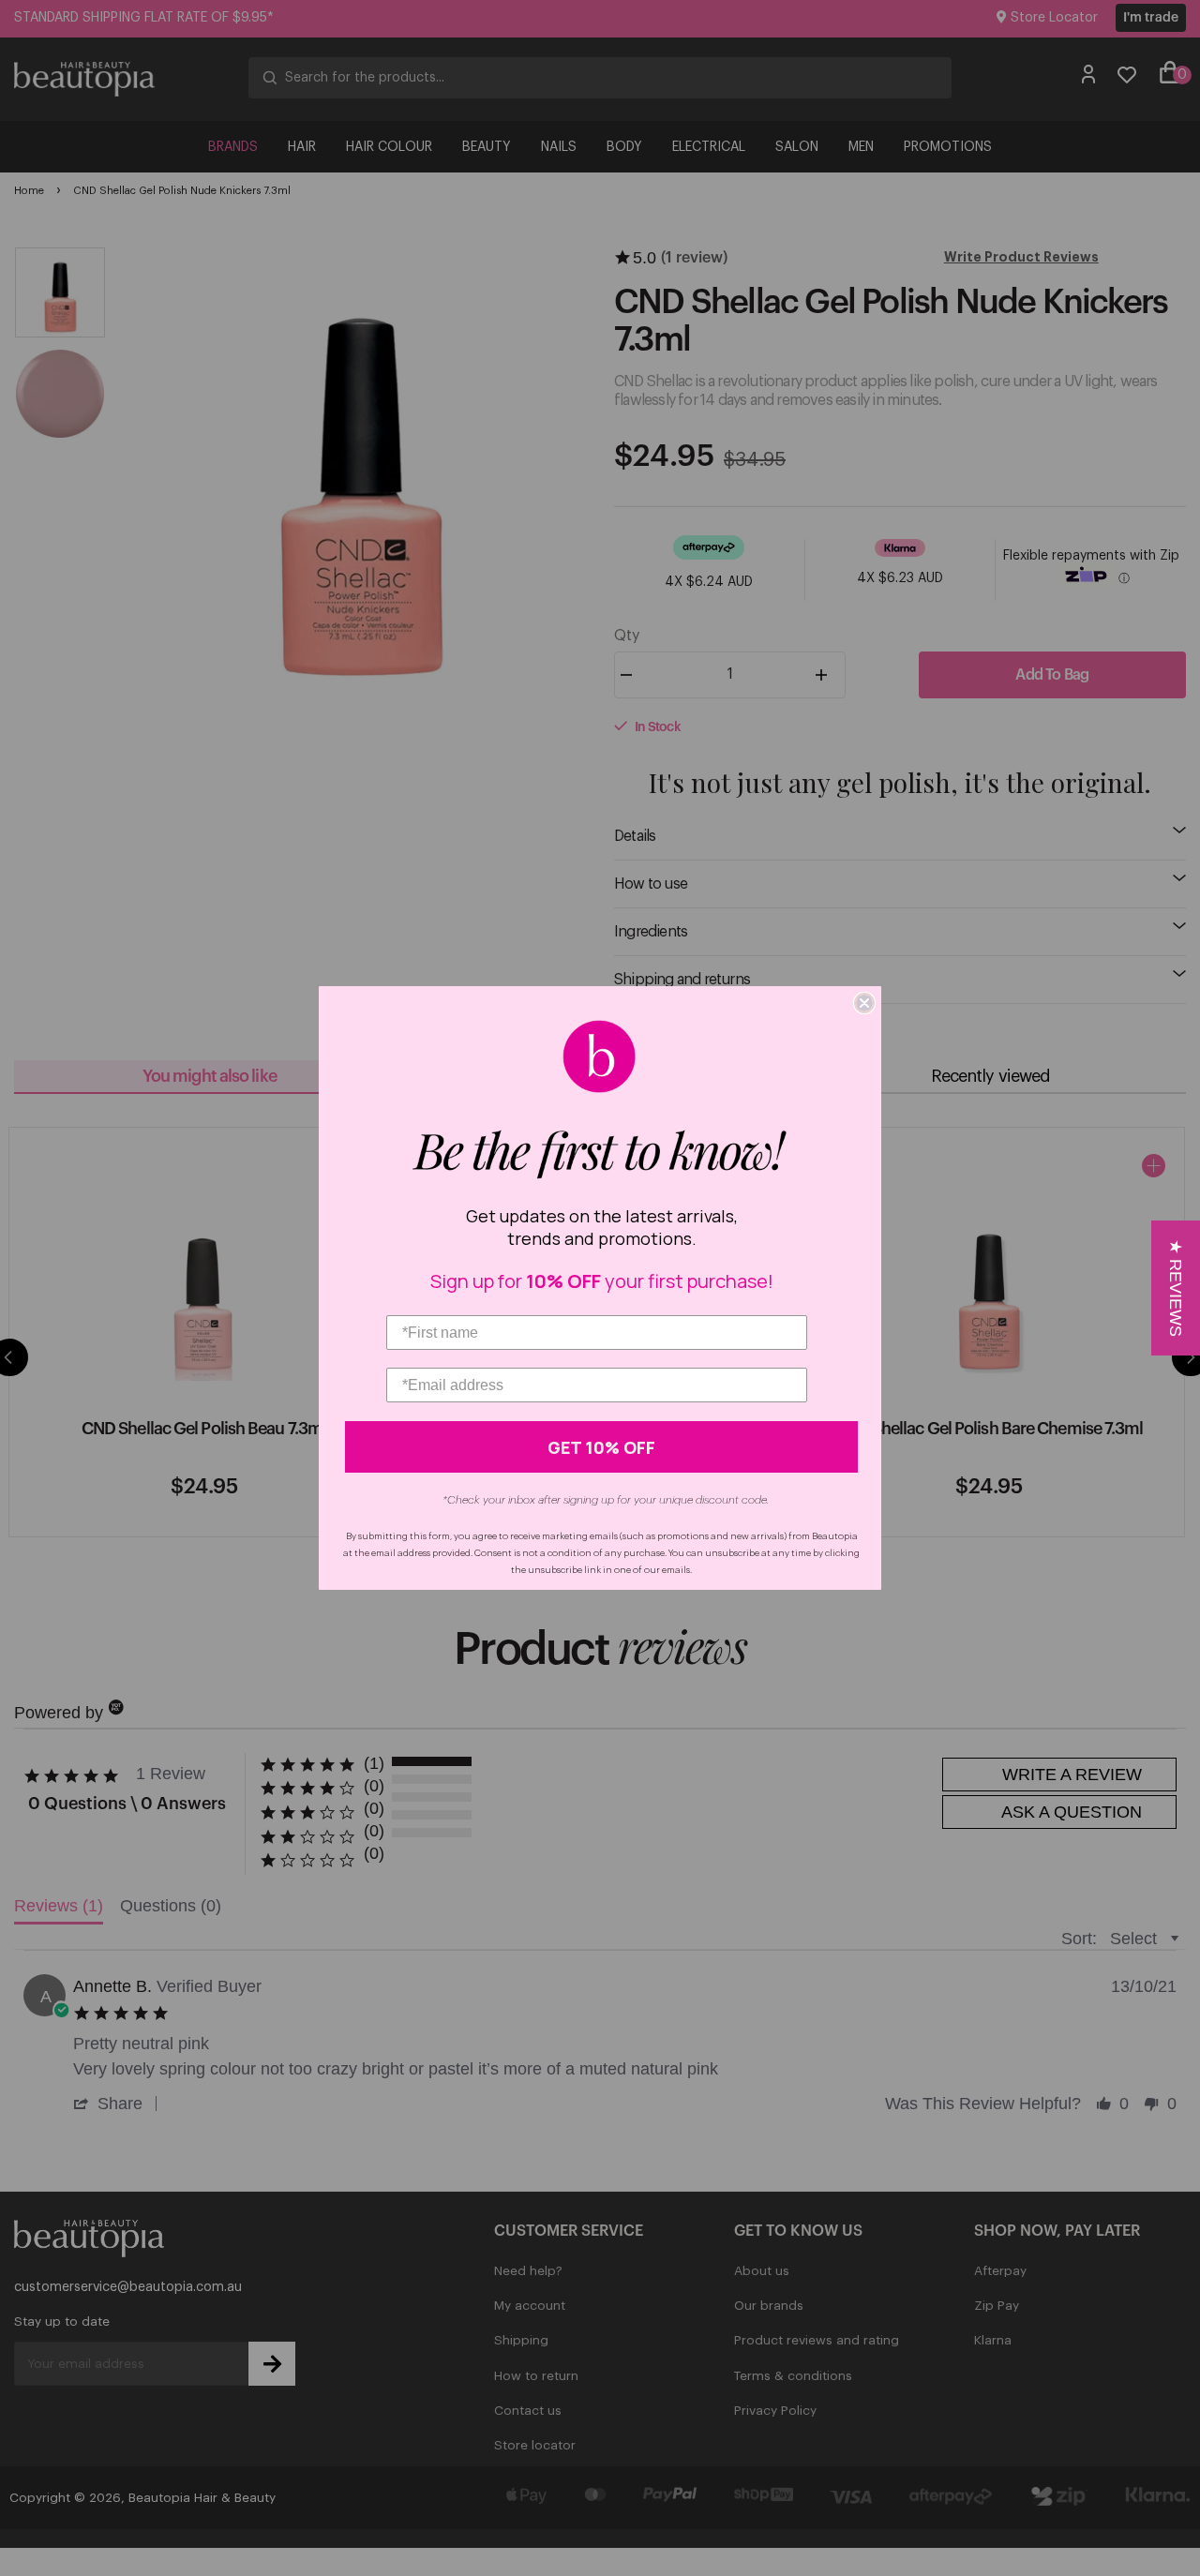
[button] (1176, 1288)
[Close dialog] (864, 1003)
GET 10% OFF (601, 1447)
